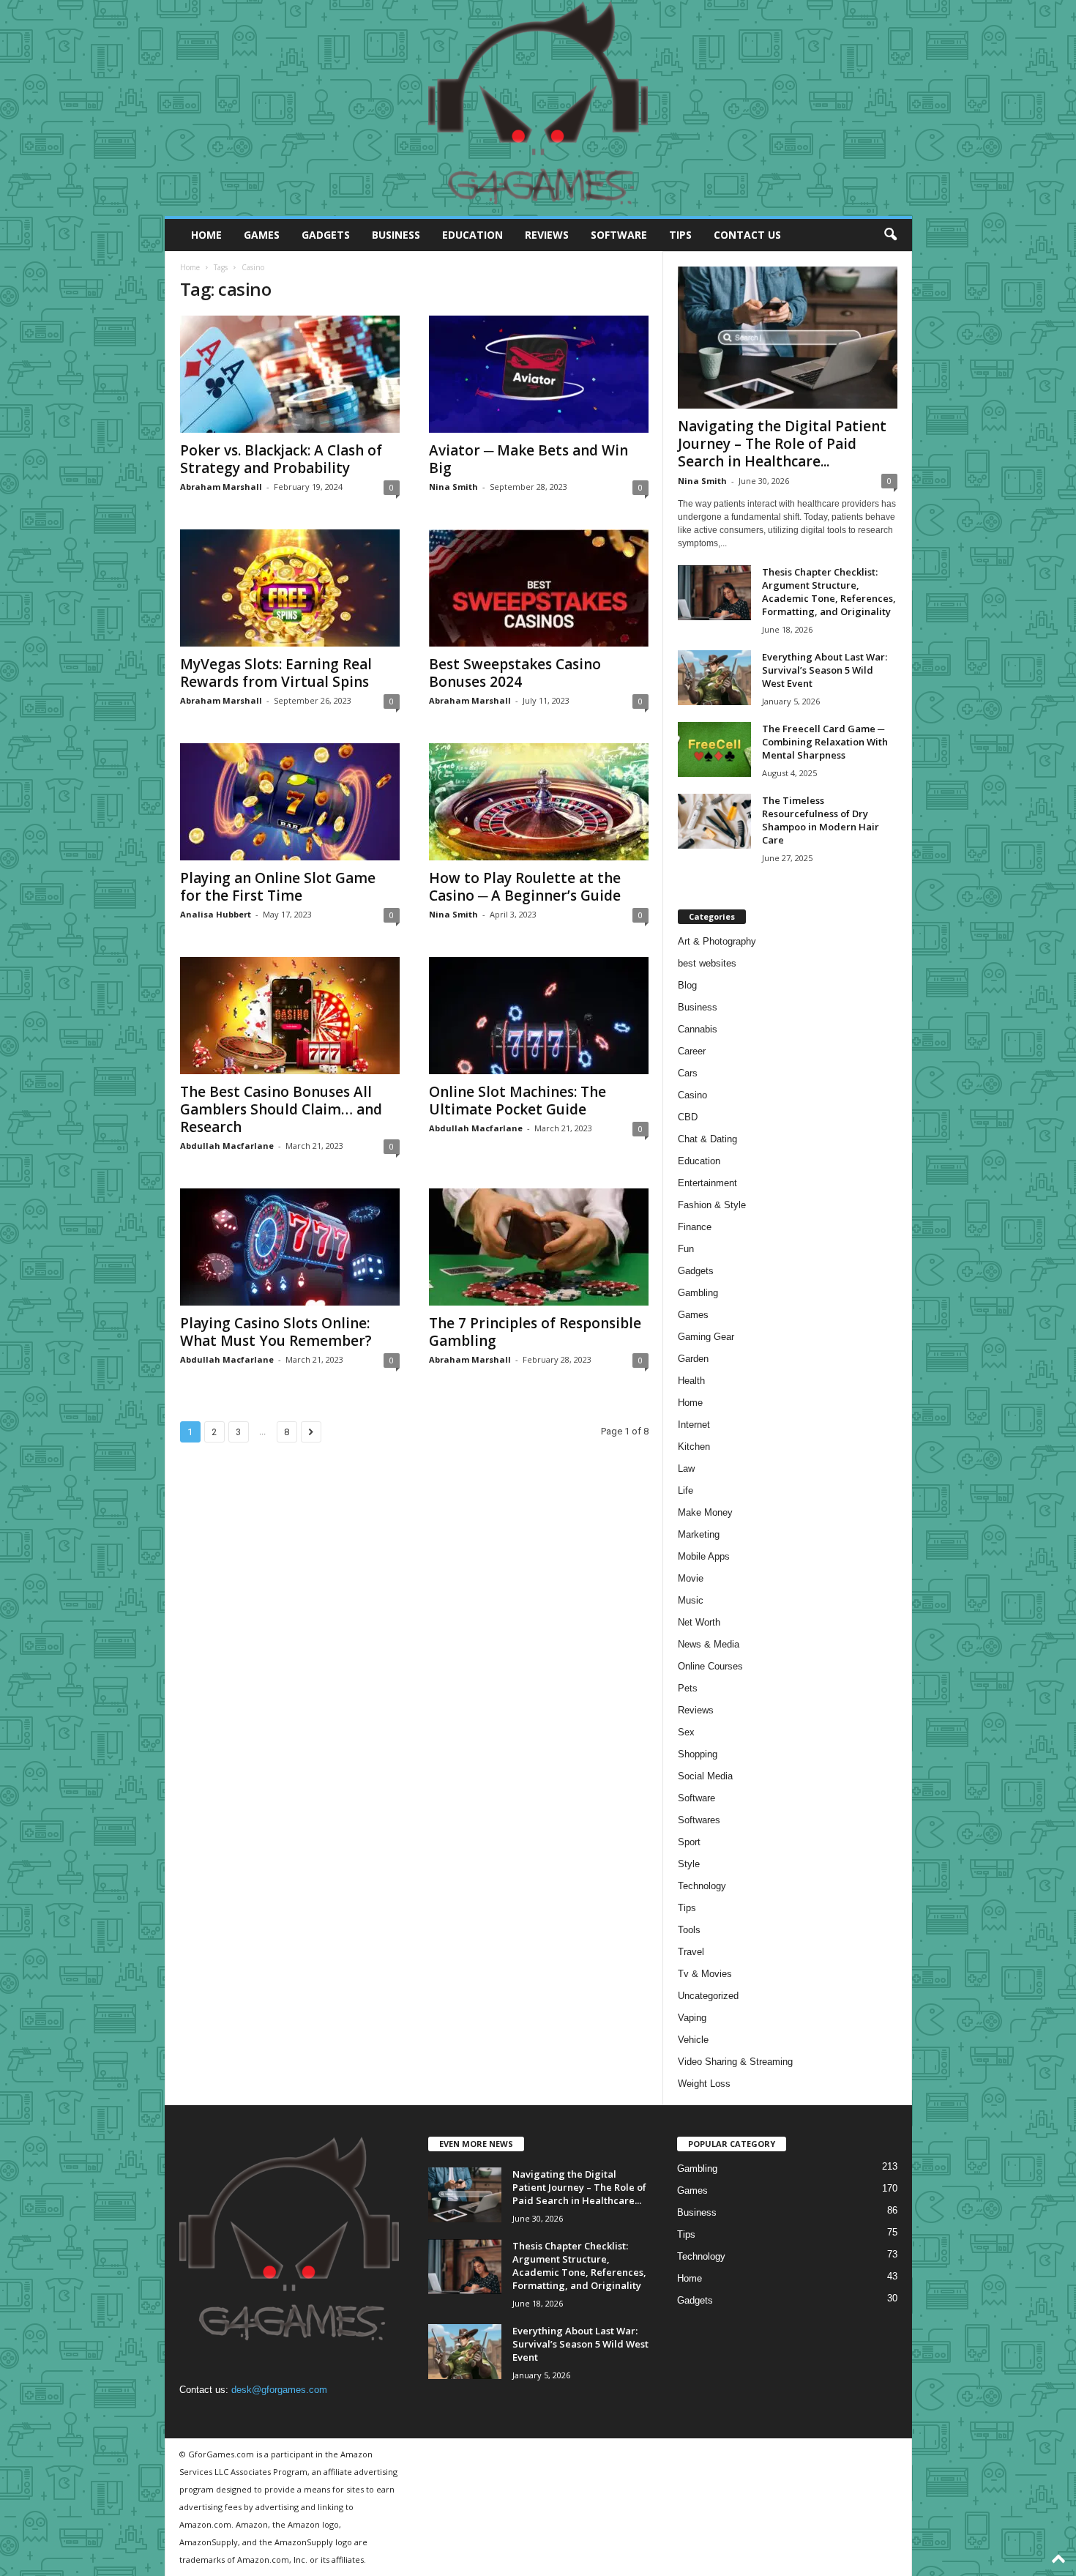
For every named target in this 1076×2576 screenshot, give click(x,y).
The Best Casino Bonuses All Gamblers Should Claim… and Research (281, 1109)
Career (692, 1051)
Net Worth (699, 1622)
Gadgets (326, 235)
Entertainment (707, 1183)
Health (691, 1381)
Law (686, 1468)
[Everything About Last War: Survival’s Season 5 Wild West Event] (714, 678)
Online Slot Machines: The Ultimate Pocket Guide (518, 1101)
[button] (890, 235)
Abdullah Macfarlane (227, 1146)
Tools (689, 1930)
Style (689, 1864)
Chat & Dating (707, 1139)
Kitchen (694, 1447)
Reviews (547, 235)
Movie (691, 1578)
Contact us (747, 235)
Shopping (698, 1754)
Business (396, 235)
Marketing (699, 1534)
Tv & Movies (705, 1974)
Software (619, 235)
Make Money (705, 1512)
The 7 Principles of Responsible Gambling (535, 1332)
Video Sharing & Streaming (735, 2062)
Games (262, 235)
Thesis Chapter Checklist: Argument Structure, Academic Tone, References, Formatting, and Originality (829, 592)
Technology (702, 1886)
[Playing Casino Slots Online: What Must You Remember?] (290, 1247)
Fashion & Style (712, 1205)
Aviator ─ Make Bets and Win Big (528, 459)
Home (206, 235)
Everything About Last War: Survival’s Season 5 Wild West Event (825, 670)
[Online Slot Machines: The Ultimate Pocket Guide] (539, 1016)
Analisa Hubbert (216, 914)
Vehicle (693, 2040)
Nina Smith (453, 487)
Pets (688, 1688)
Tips (680, 235)
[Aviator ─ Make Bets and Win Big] (539, 374)
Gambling (698, 1293)
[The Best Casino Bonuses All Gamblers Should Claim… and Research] (290, 1016)
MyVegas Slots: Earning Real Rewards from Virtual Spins (276, 673)
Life (685, 1490)
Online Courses (710, 1666)
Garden (693, 1359)
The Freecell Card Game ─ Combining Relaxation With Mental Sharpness (825, 742)
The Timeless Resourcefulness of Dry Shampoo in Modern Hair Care (821, 820)
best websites (707, 963)
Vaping (692, 2018)
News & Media (709, 1644)
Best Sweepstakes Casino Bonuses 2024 (515, 673)
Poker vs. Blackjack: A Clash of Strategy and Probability (281, 459)
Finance (695, 1227)
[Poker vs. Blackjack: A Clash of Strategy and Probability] (290, 374)
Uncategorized (708, 1996)
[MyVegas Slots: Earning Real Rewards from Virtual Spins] (290, 588)
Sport (689, 1842)
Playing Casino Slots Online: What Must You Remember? (276, 1332)
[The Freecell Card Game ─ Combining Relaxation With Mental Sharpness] (714, 749)
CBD (688, 1117)
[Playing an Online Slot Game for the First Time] (290, 802)
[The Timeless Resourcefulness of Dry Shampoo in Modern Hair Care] (714, 821)
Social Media (705, 1776)
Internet (694, 1425)
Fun (686, 1249)
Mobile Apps (704, 1556)
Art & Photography (717, 941)
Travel (691, 1952)
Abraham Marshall (221, 487)
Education (472, 235)
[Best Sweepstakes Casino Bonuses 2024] (539, 588)
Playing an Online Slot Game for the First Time (278, 887)
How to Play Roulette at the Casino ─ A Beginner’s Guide (525, 887)
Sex (686, 1732)
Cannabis (698, 1029)
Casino (692, 1095)
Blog (687, 985)
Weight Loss (704, 2084)
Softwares (699, 1820)
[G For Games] (538, 108)
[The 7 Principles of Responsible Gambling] (539, 1247)
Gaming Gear (706, 1337)
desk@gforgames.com (279, 2390)
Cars (688, 1073)
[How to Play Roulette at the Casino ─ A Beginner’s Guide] (539, 802)
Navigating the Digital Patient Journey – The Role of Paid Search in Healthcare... (782, 444)
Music (691, 1600)
